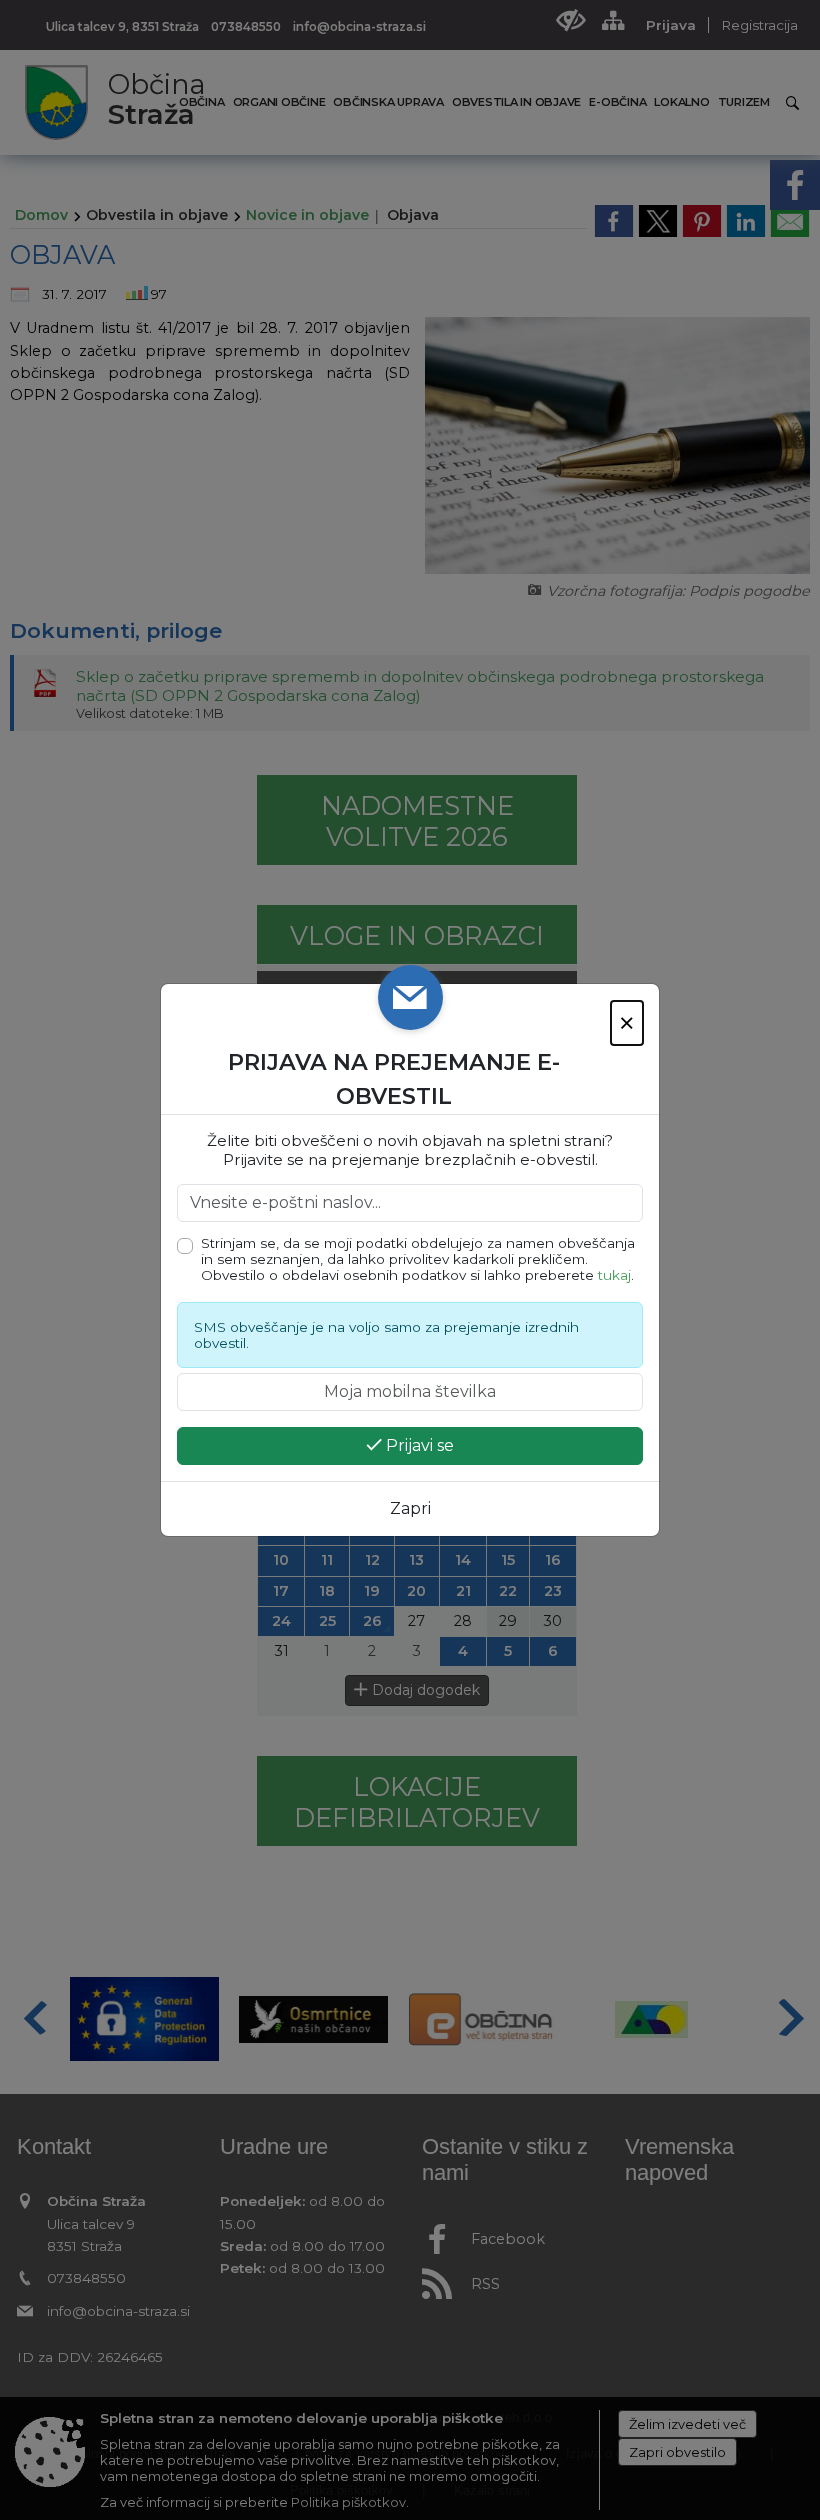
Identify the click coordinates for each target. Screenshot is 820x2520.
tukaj (614, 1275)
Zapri (410, 1508)
